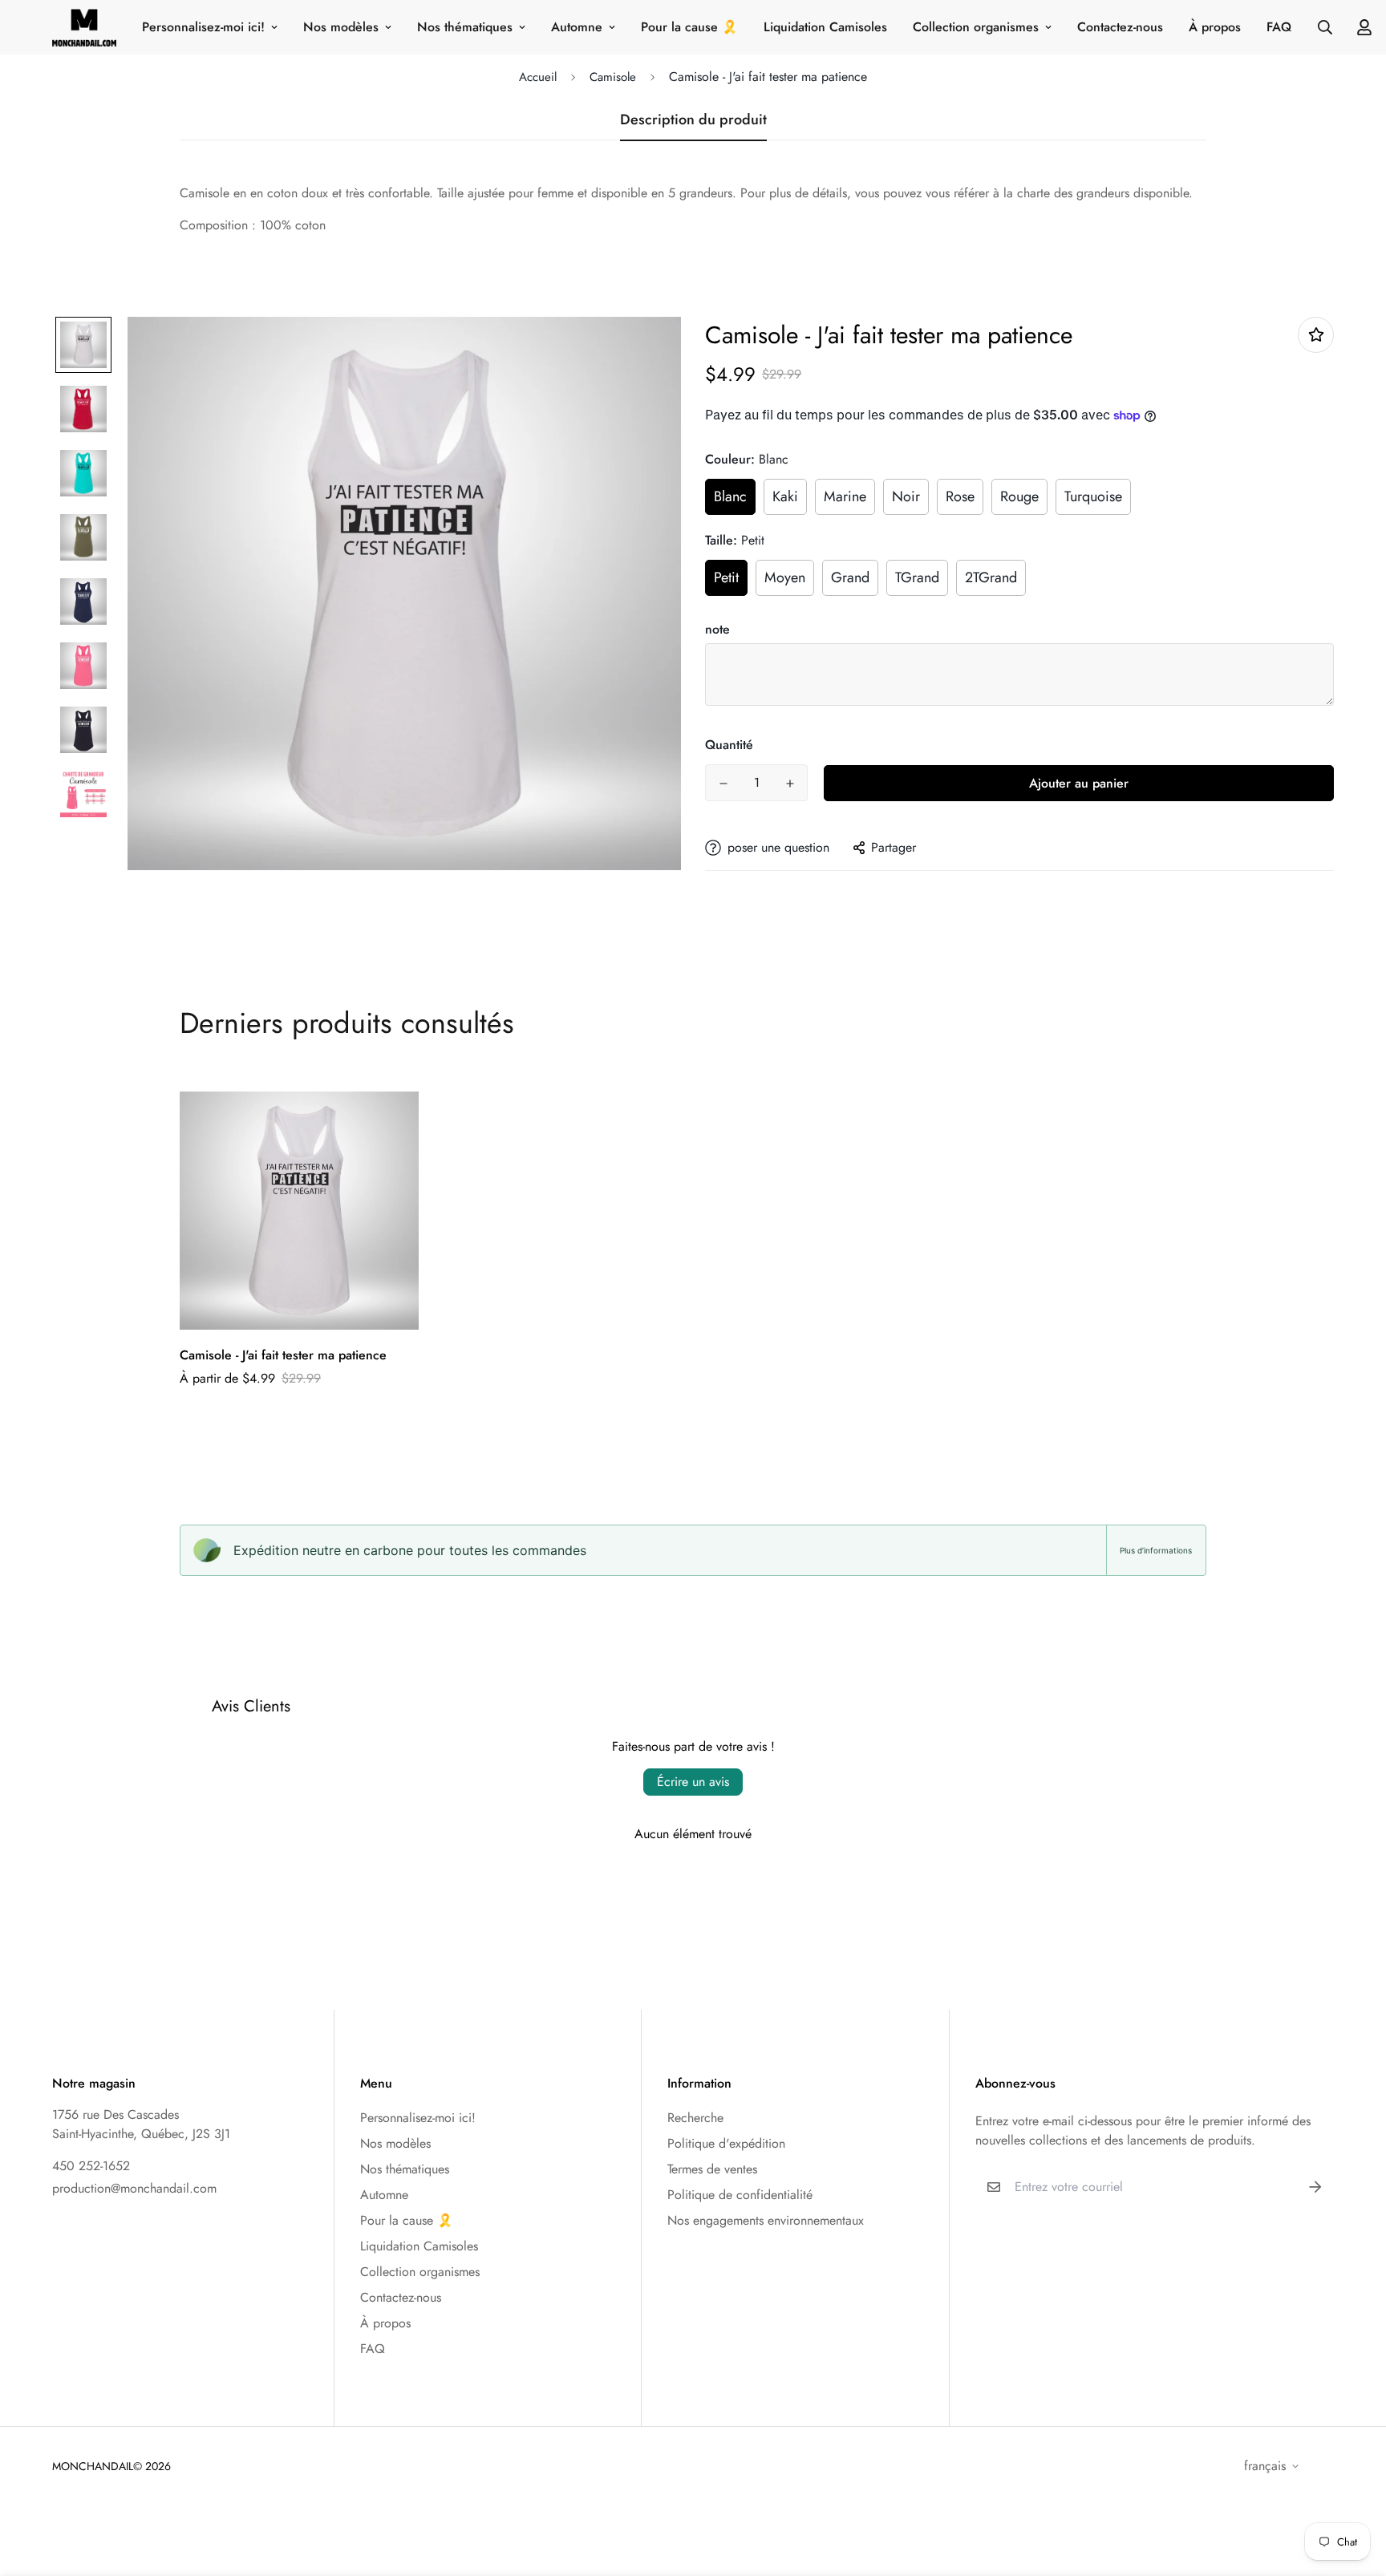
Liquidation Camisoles (825, 27)
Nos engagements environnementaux (766, 2220)
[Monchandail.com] (84, 27)
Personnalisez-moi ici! (203, 27)
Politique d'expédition (726, 2143)
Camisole (613, 77)
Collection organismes (976, 27)
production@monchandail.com (134, 2188)
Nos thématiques (465, 27)
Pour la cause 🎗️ (689, 27)
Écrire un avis (693, 1782)
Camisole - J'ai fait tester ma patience (283, 1355)
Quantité (729, 745)
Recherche (695, 2118)
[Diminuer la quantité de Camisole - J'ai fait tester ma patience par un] (723, 784)
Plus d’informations (1156, 1550)
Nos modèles (341, 27)
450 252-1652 (91, 2166)
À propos (1215, 27)
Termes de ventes (712, 2169)
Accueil (538, 77)
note (717, 629)
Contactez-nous (1120, 27)
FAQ (1279, 27)
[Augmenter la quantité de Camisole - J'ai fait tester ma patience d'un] (790, 784)
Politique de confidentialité (740, 2195)
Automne (577, 27)
